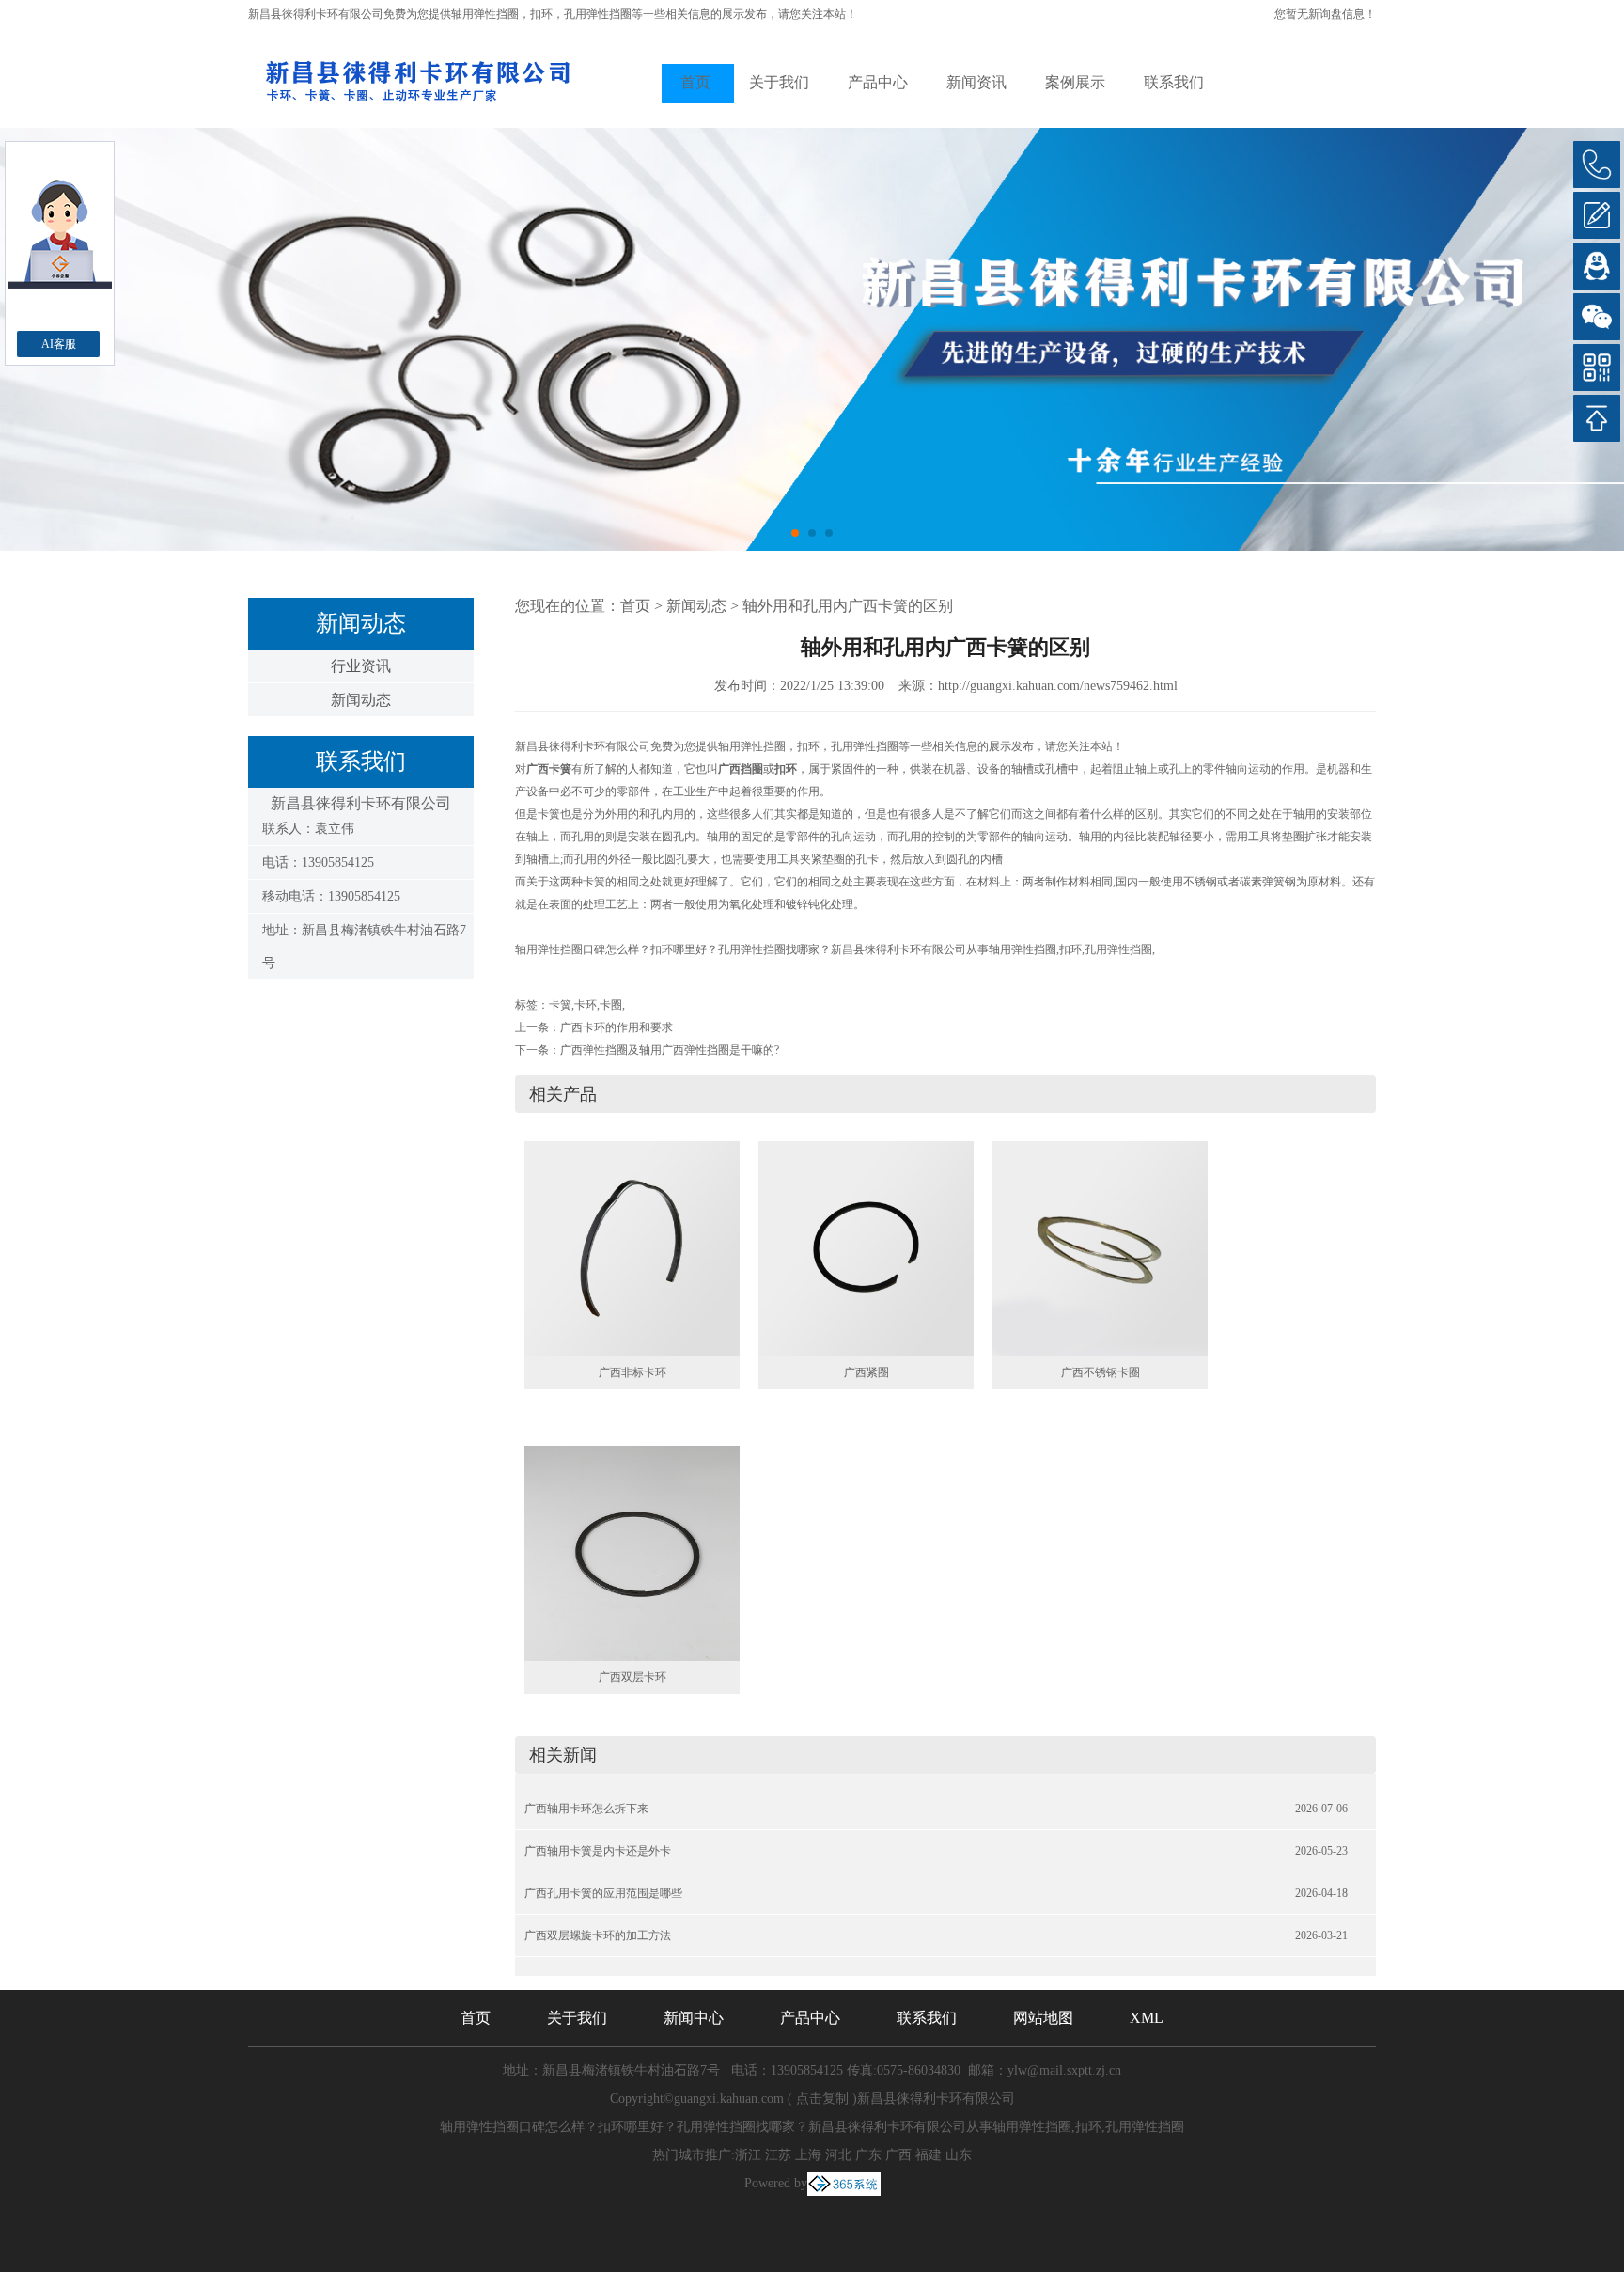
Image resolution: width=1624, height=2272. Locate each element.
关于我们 (779, 82)
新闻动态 (361, 700)
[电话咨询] (1597, 165)
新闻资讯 (976, 82)
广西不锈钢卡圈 (1101, 1372)
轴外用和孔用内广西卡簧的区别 (848, 606)
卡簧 (560, 1005)
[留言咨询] (1597, 215)
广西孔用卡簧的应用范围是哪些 (603, 1893)
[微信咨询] (1597, 317)
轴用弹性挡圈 (485, 14)
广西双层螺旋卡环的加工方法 (598, 1935)
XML (1147, 2018)
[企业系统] (844, 2183)
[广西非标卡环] (632, 1247)
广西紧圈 (867, 1372)
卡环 (586, 1005)
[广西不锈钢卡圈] (1100, 1247)
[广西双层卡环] (632, 1552)
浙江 (748, 2155)
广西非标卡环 (632, 1372)
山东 (959, 2155)
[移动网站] (1597, 368)
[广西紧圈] (866, 1247)
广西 (898, 2155)
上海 (808, 2155)
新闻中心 (694, 2018)
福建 (929, 2155)
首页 (695, 82)
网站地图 (1043, 2018)
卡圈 (611, 1005)
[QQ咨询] (1597, 266)
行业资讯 (361, 666)
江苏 (778, 2155)
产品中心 (878, 82)
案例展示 (1075, 82)
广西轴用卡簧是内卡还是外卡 (598, 1851)
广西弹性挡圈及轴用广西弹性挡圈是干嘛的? (670, 1050)
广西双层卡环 (632, 1677)
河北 (838, 2155)
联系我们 (1174, 82)
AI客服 (59, 344)
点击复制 (822, 2099)
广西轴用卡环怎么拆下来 (586, 1809)
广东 (868, 2155)
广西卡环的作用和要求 (617, 1027)
